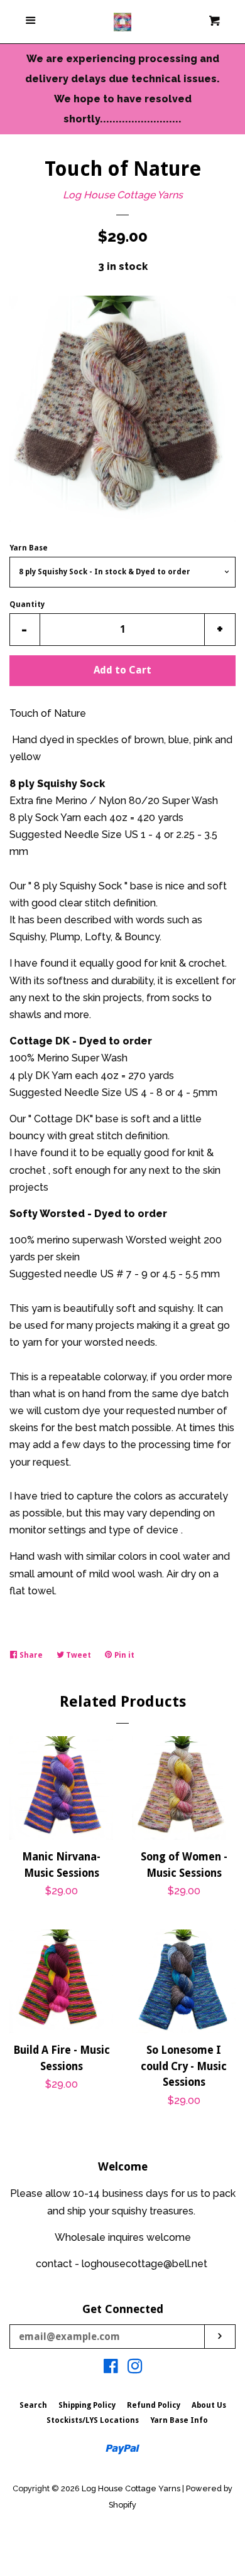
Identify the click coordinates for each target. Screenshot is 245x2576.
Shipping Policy (87, 2405)
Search (33, 2405)
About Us (209, 2405)
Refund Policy (154, 2405)
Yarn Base (29, 548)
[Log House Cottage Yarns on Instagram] (135, 2369)
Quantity (27, 604)
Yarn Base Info (179, 2420)
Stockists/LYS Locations (93, 2420)
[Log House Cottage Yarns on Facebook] (111, 2369)
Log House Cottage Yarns (123, 195)
